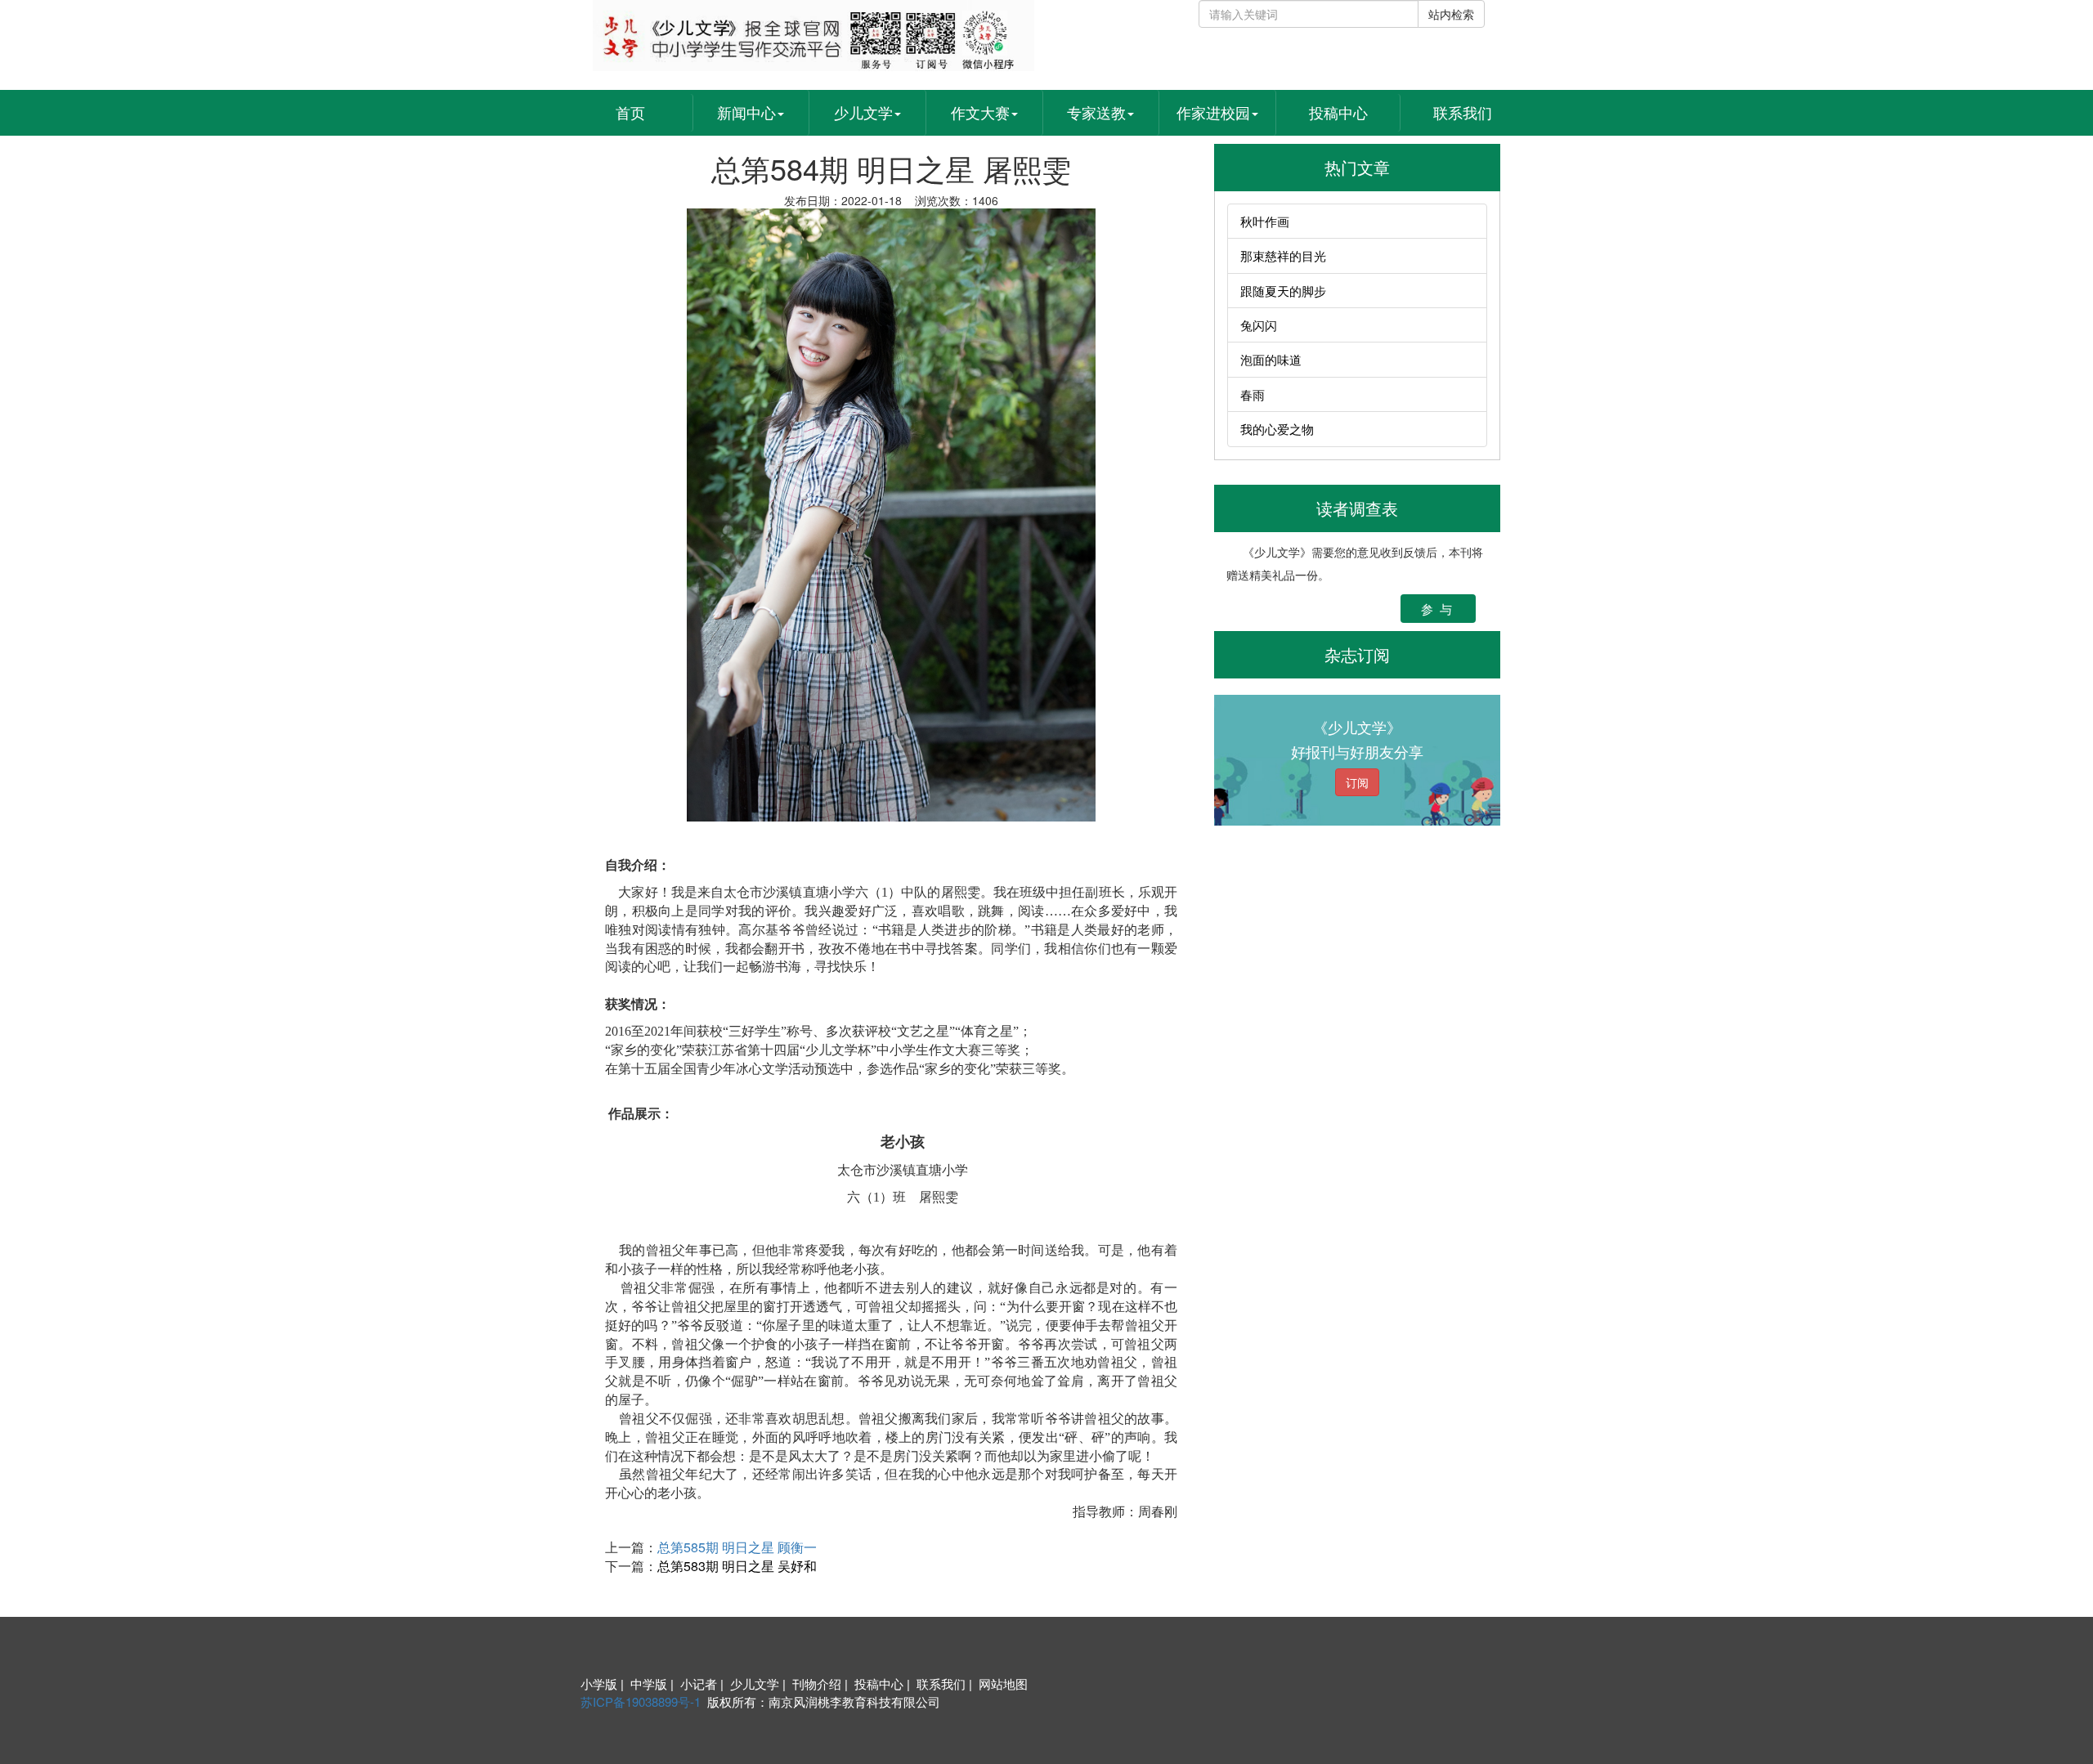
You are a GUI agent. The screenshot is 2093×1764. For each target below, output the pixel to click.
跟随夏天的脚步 (1283, 291)
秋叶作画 (1265, 221)
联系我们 (1463, 112)
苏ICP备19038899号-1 (641, 1701)
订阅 (1357, 782)
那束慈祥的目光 (1283, 255)
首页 (630, 112)
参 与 (1438, 609)
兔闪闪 (1259, 325)
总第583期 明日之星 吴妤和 (737, 1566)
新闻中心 (746, 112)
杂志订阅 (1357, 654)
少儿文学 (863, 112)
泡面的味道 (1271, 359)
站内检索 (1451, 14)
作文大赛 (980, 112)
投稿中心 (1338, 112)
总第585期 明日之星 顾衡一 (737, 1547)
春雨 (1253, 394)
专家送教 (1096, 112)
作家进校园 (1213, 112)
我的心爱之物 (1277, 429)
